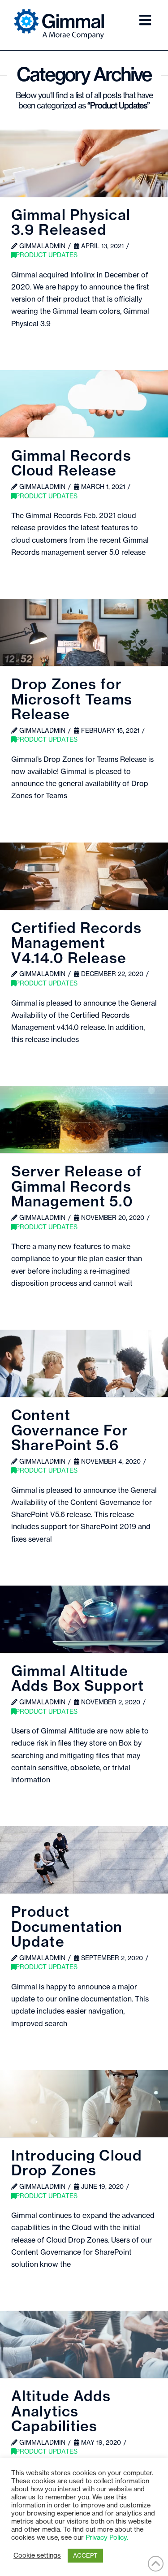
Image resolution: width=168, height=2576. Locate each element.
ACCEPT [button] (85, 2556)
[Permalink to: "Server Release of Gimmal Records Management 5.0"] (84, 1119)
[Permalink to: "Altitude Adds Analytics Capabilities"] (84, 2344)
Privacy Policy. (107, 2538)
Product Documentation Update (67, 1927)
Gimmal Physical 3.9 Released (71, 223)
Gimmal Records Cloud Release (71, 464)
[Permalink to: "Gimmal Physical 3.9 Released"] (84, 163)
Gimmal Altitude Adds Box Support (78, 1679)
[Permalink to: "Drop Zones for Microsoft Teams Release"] (84, 632)
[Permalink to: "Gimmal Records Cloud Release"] (84, 404)
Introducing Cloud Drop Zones (77, 2164)
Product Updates (47, 255)
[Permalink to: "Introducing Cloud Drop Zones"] (84, 2104)
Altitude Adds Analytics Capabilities (61, 2412)
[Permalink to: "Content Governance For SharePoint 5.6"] (84, 1363)
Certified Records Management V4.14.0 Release (76, 944)
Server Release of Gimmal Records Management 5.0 (77, 1187)
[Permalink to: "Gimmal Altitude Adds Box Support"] (84, 1619)
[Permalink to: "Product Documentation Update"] (84, 1860)
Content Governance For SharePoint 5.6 (70, 1431)
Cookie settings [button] (37, 2556)
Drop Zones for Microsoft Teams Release (72, 700)
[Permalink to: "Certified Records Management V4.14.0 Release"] (84, 876)
